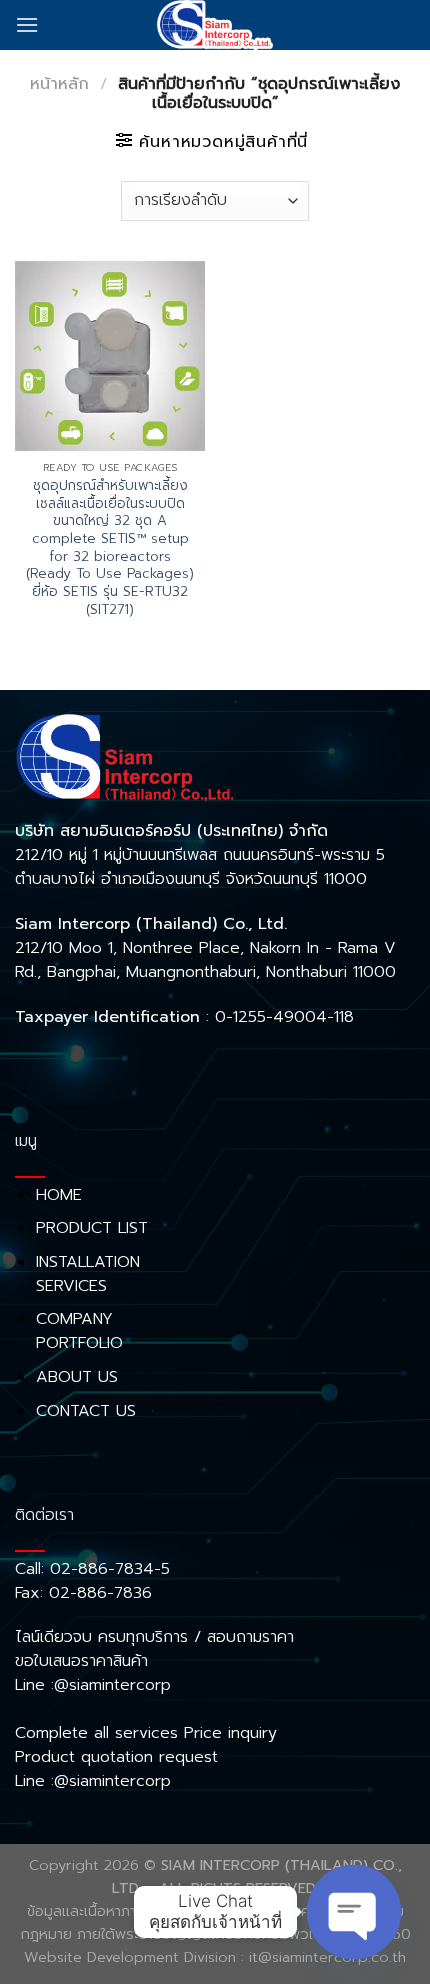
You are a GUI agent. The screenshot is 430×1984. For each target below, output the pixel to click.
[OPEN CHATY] (354, 1912)
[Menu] (27, 24)
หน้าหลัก (59, 84)
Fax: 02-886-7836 (83, 1593)
